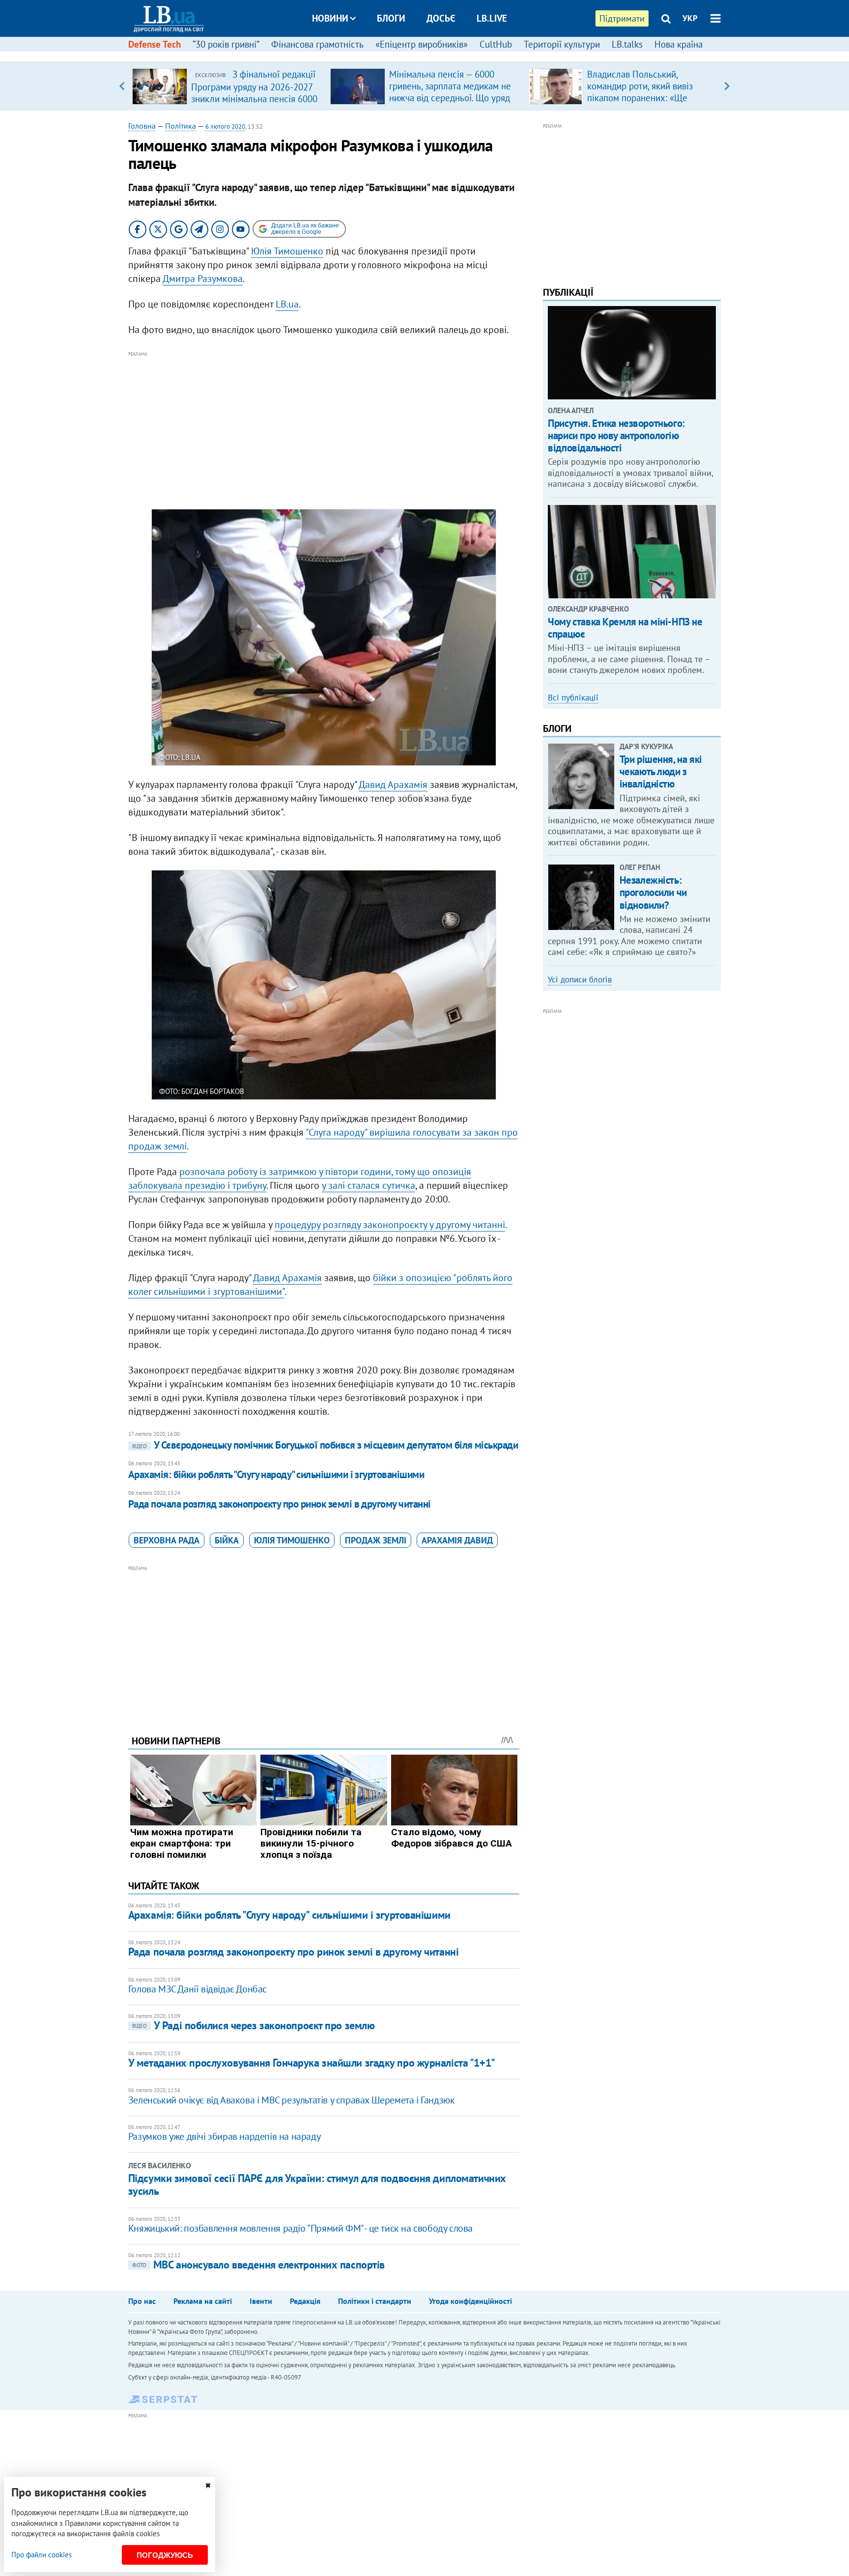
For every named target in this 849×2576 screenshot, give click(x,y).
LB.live (492, 18)
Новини (330, 18)
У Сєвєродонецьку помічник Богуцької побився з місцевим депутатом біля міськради (325, 1445)
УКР (690, 18)
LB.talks (627, 44)
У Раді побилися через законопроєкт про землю (254, 2025)
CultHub (496, 44)
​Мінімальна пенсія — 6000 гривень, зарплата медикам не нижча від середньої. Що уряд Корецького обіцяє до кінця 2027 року (450, 98)
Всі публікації (573, 698)
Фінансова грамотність (317, 44)
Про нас (142, 2301)
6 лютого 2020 (225, 126)
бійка (227, 1540)
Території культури (562, 44)
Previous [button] (122, 86)
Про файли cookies (42, 2555)
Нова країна (679, 44)
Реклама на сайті (203, 2301)
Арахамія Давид (457, 1540)
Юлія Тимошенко (287, 251)
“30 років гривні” (226, 44)
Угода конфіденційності (470, 2301)
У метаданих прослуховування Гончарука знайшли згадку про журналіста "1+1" (312, 2063)
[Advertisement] (324, 428)
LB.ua (287, 304)
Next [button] (727, 86)
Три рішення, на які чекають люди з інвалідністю (661, 771)
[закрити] (208, 2485)
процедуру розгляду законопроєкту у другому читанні (390, 1225)
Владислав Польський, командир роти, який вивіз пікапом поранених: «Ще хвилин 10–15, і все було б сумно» (642, 98)
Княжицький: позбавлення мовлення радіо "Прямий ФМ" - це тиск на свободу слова (300, 2228)
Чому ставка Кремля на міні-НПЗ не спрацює (625, 628)
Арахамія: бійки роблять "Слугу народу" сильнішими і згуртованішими (276, 1474)
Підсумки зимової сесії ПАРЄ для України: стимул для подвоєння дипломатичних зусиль (317, 2184)
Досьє (441, 18)
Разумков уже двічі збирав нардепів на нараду (224, 2136)
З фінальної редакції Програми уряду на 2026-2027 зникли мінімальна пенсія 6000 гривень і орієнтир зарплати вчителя (254, 98)
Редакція (305, 2301)
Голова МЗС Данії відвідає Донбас (198, 1989)
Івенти (261, 2301)
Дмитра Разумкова (203, 279)
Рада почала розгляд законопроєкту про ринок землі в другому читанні (280, 1504)
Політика (181, 126)
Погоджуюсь (165, 2555)
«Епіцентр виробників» (422, 44)
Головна (142, 126)
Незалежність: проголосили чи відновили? (653, 892)
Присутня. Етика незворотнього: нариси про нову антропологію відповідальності (616, 435)
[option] (227, 86)
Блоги (391, 18)
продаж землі (376, 1540)
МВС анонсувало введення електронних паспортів (258, 2265)
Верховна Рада (167, 1540)
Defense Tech (155, 44)
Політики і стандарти (375, 2301)
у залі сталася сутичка (368, 1185)
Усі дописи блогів (580, 980)
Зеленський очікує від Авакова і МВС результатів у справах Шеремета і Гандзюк (292, 2100)
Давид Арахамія (393, 784)
